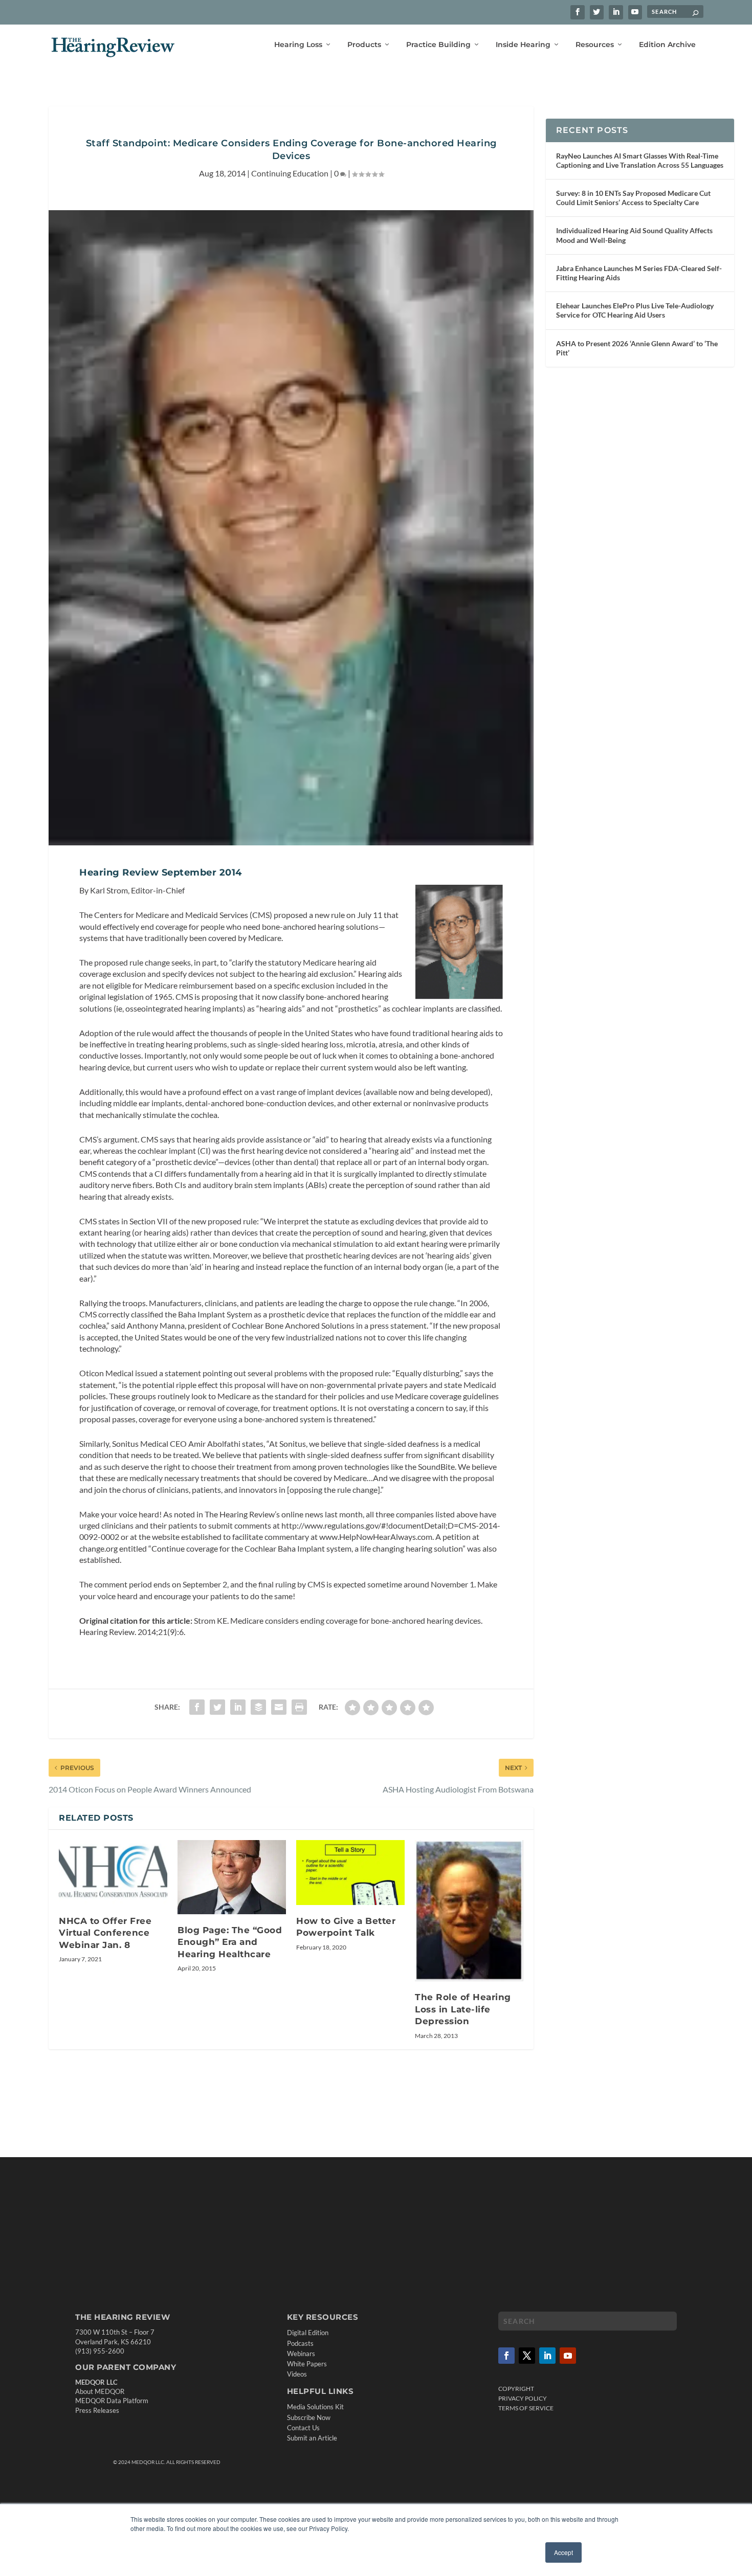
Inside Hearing (523, 45)
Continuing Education (290, 173)
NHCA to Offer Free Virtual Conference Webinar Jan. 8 (105, 1933)
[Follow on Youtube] (568, 2355)
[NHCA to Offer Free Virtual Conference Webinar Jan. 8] (113, 1873)
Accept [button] (563, 2552)
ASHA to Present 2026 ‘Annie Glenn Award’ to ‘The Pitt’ (637, 348)
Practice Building (438, 45)
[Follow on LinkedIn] (547, 2355)
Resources (595, 45)
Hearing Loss (298, 45)
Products (364, 45)
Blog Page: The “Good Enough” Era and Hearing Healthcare (230, 1942)
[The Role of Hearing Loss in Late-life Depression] (469, 1911)
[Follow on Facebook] (506, 2355)
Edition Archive (667, 45)
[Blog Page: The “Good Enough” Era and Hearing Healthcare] (232, 1877)
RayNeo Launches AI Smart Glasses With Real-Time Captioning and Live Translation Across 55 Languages (640, 160)
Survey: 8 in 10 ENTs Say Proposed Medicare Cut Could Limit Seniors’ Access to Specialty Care (633, 198)
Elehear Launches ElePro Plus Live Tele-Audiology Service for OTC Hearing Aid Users (635, 310)
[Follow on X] (527, 2355)
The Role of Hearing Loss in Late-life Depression (463, 2009)
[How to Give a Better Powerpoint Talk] (350, 1873)
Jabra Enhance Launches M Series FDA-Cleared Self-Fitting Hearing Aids (639, 273)
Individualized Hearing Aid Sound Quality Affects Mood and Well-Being (634, 235)
